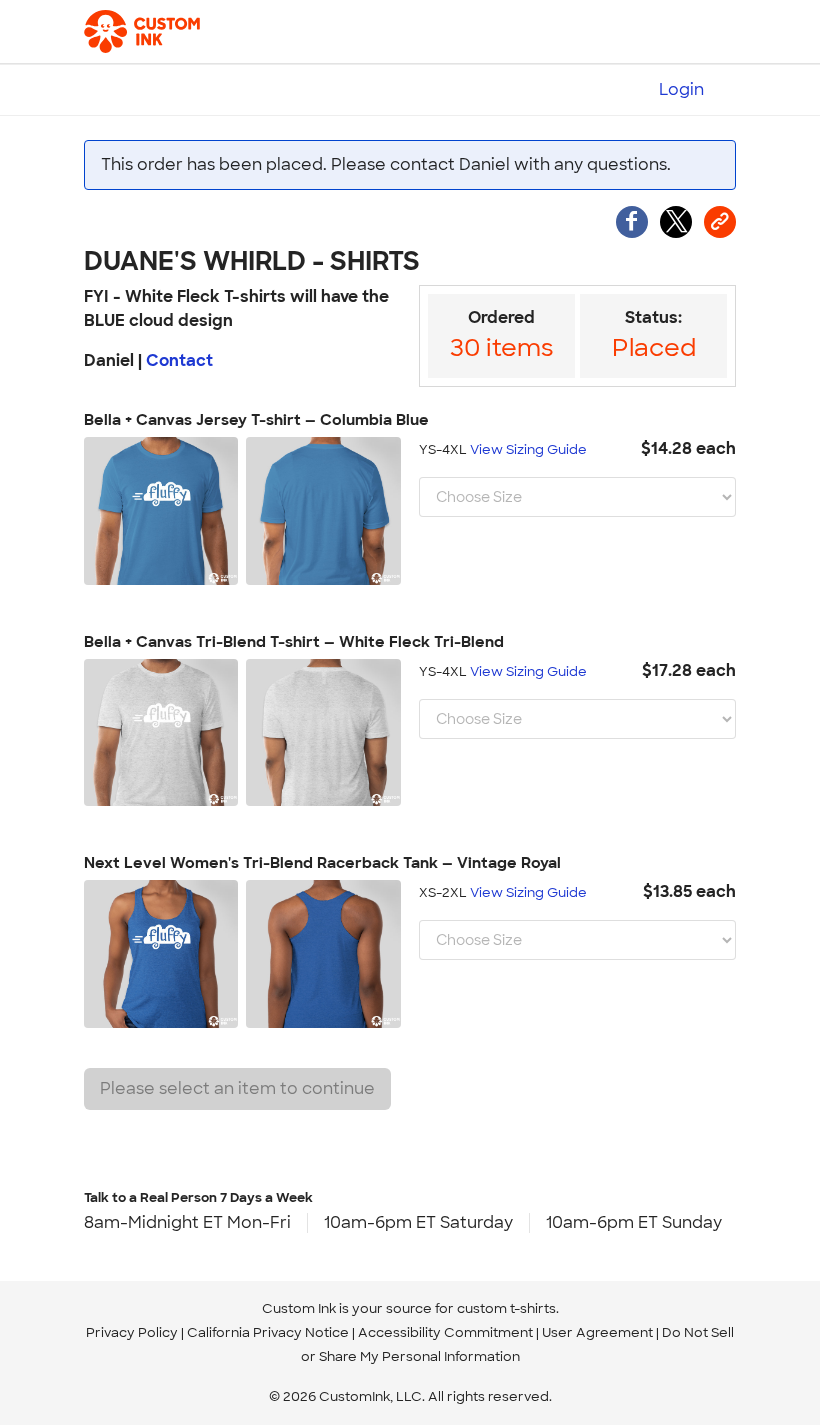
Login (681, 89)
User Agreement (597, 1332)
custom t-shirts (506, 1308)
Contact (179, 360)
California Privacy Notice (268, 1332)
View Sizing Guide (528, 449)
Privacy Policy (132, 1332)
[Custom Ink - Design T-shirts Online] (146, 32)
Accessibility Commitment (445, 1332)
